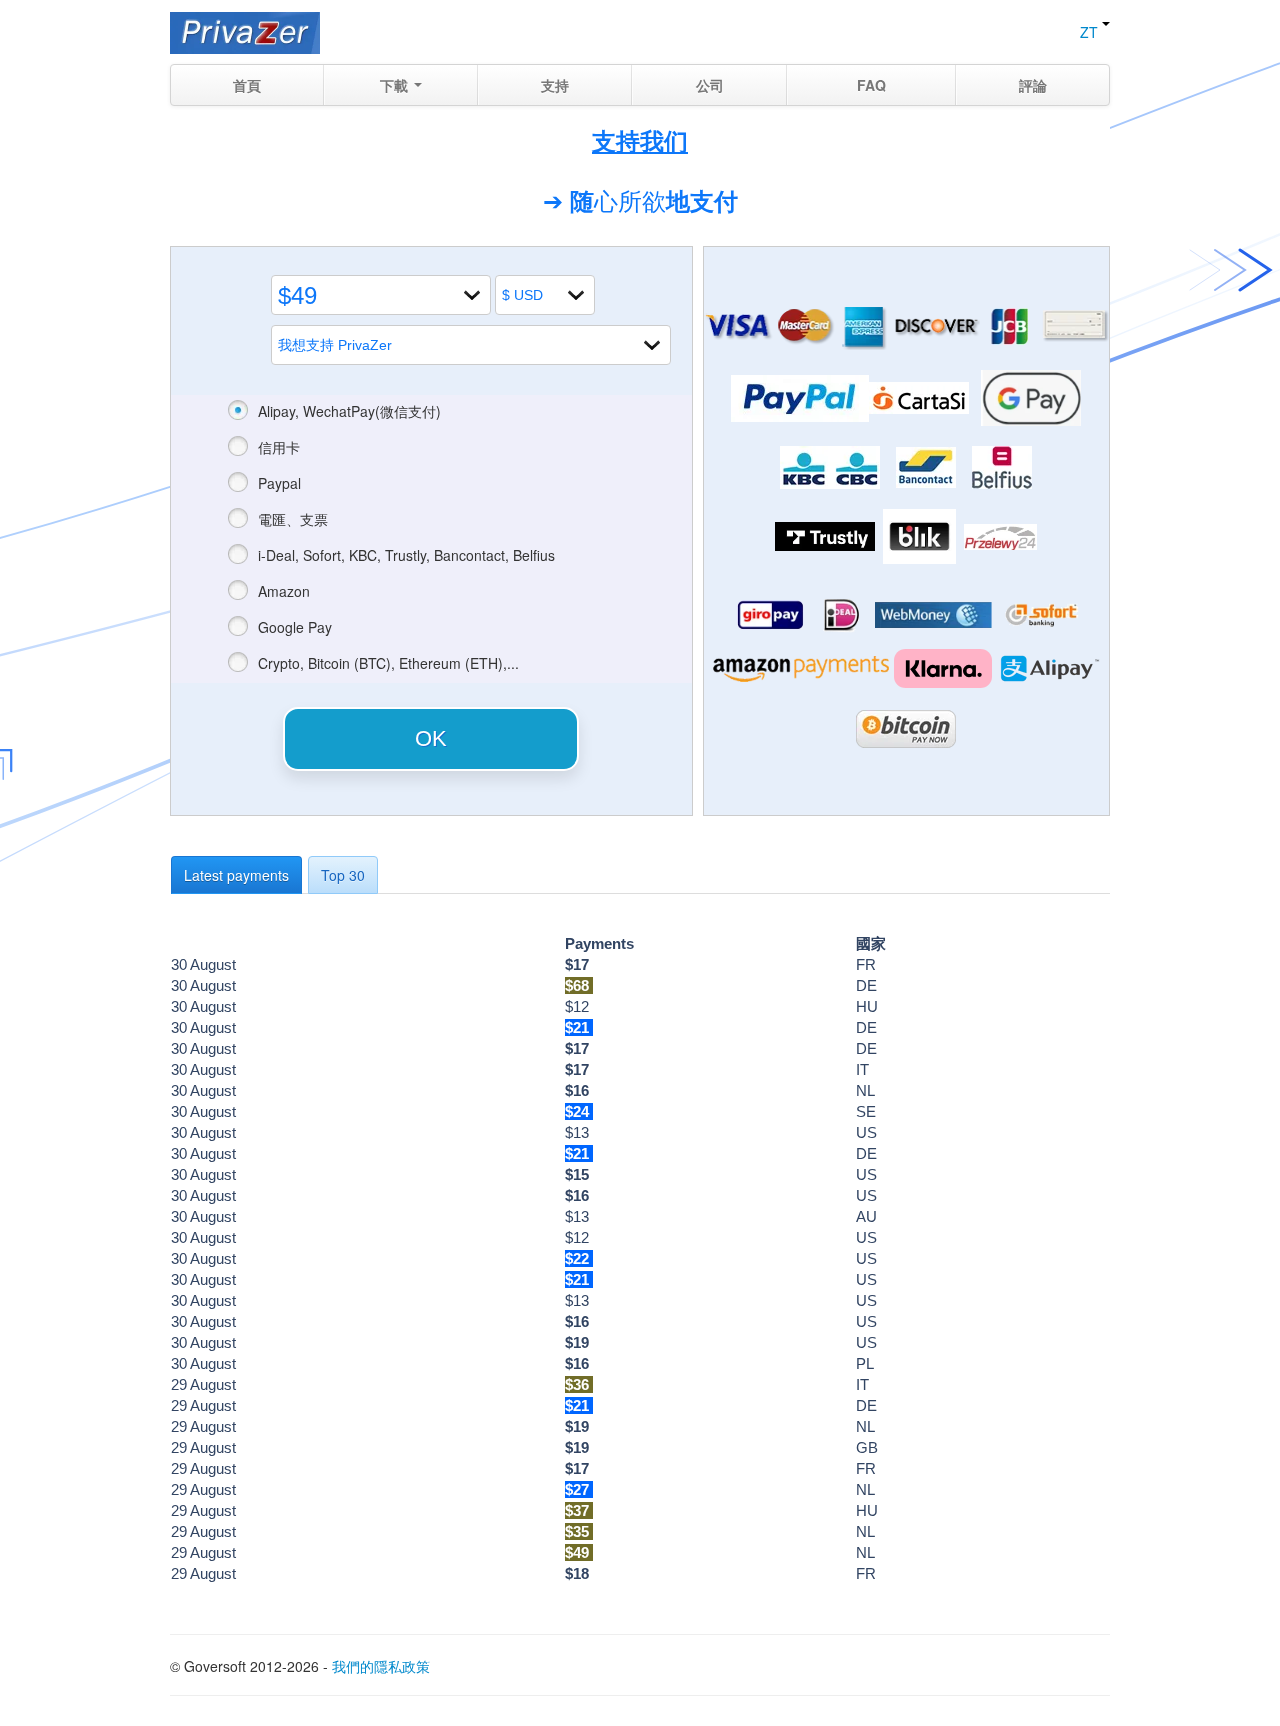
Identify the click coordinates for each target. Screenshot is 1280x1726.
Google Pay (295, 627)
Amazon (284, 591)
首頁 (247, 85)
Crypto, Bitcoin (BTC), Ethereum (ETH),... (388, 663)
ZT (1091, 32)
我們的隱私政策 (381, 1666)
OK (431, 738)
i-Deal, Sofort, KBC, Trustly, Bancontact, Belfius (406, 555)
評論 (1033, 85)
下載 (396, 85)
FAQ (871, 85)
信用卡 (279, 447)
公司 (710, 85)
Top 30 (343, 875)
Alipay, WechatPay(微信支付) (349, 411)
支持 (555, 85)
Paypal (279, 483)
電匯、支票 (293, 519)
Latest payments (236, 875)
